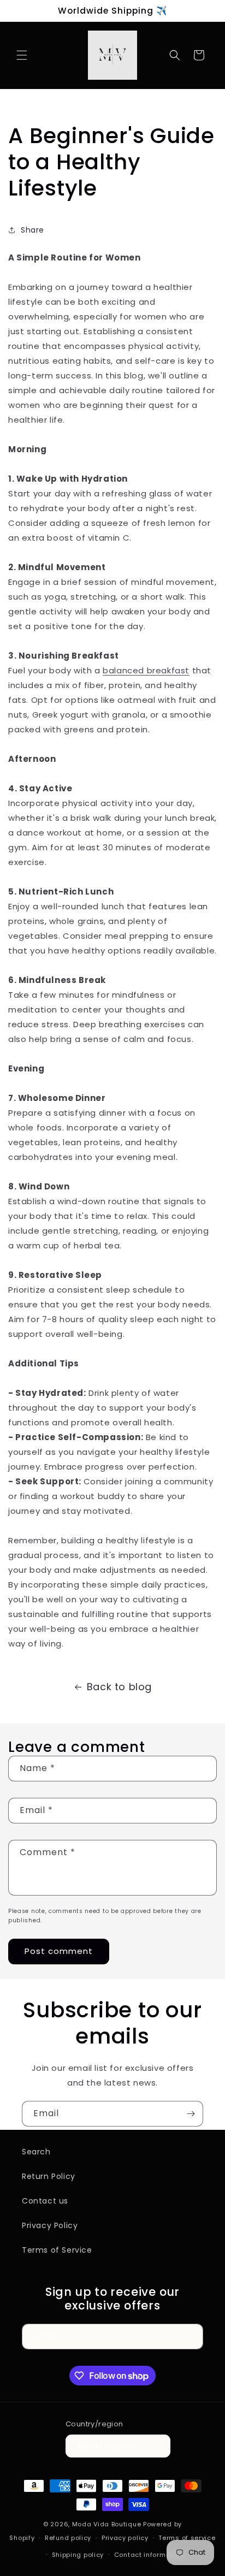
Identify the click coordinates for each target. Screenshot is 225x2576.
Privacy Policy (50, 2225)
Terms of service (187, 2538)
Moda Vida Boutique (107, 2524)
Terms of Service (57, 2250)
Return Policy (49, 2176)
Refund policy (68, 2538)
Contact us (45, 2201)
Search (36, 2152)
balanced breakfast (146, 670)
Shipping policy (78, 2555)
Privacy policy (125, 2538)
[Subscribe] (191, 2114)
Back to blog (119, 1687)
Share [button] (32, 230)
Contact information (149, 2555)
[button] (22, 55)
